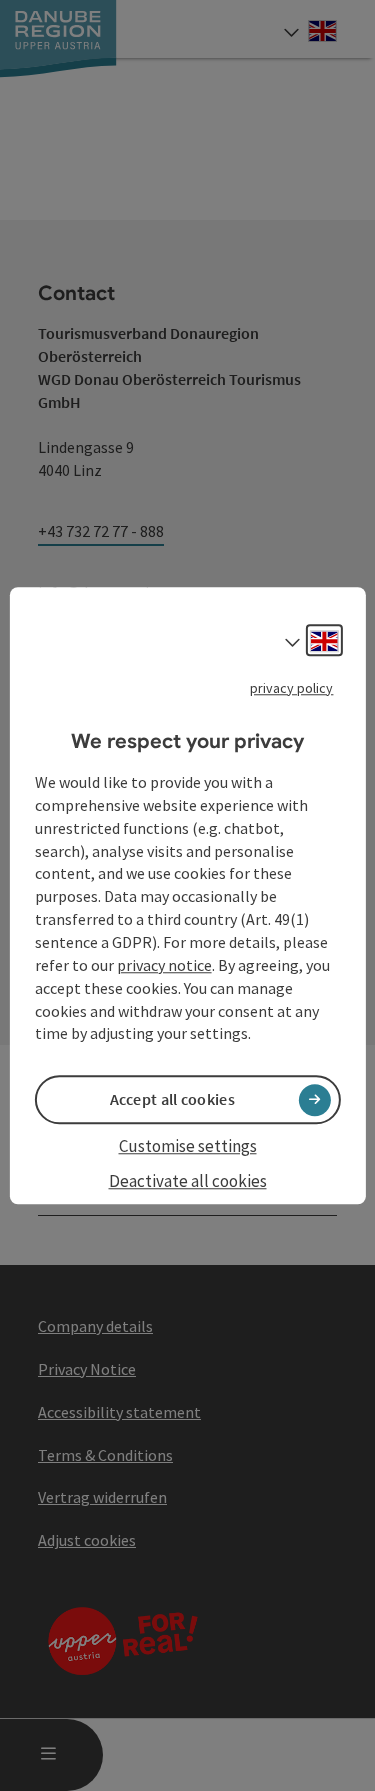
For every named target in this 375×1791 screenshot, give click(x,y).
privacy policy (291, 688)
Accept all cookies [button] (172, 1100)
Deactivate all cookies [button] (188, 1181)
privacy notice (164, 965)
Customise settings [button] (188, 1147)
